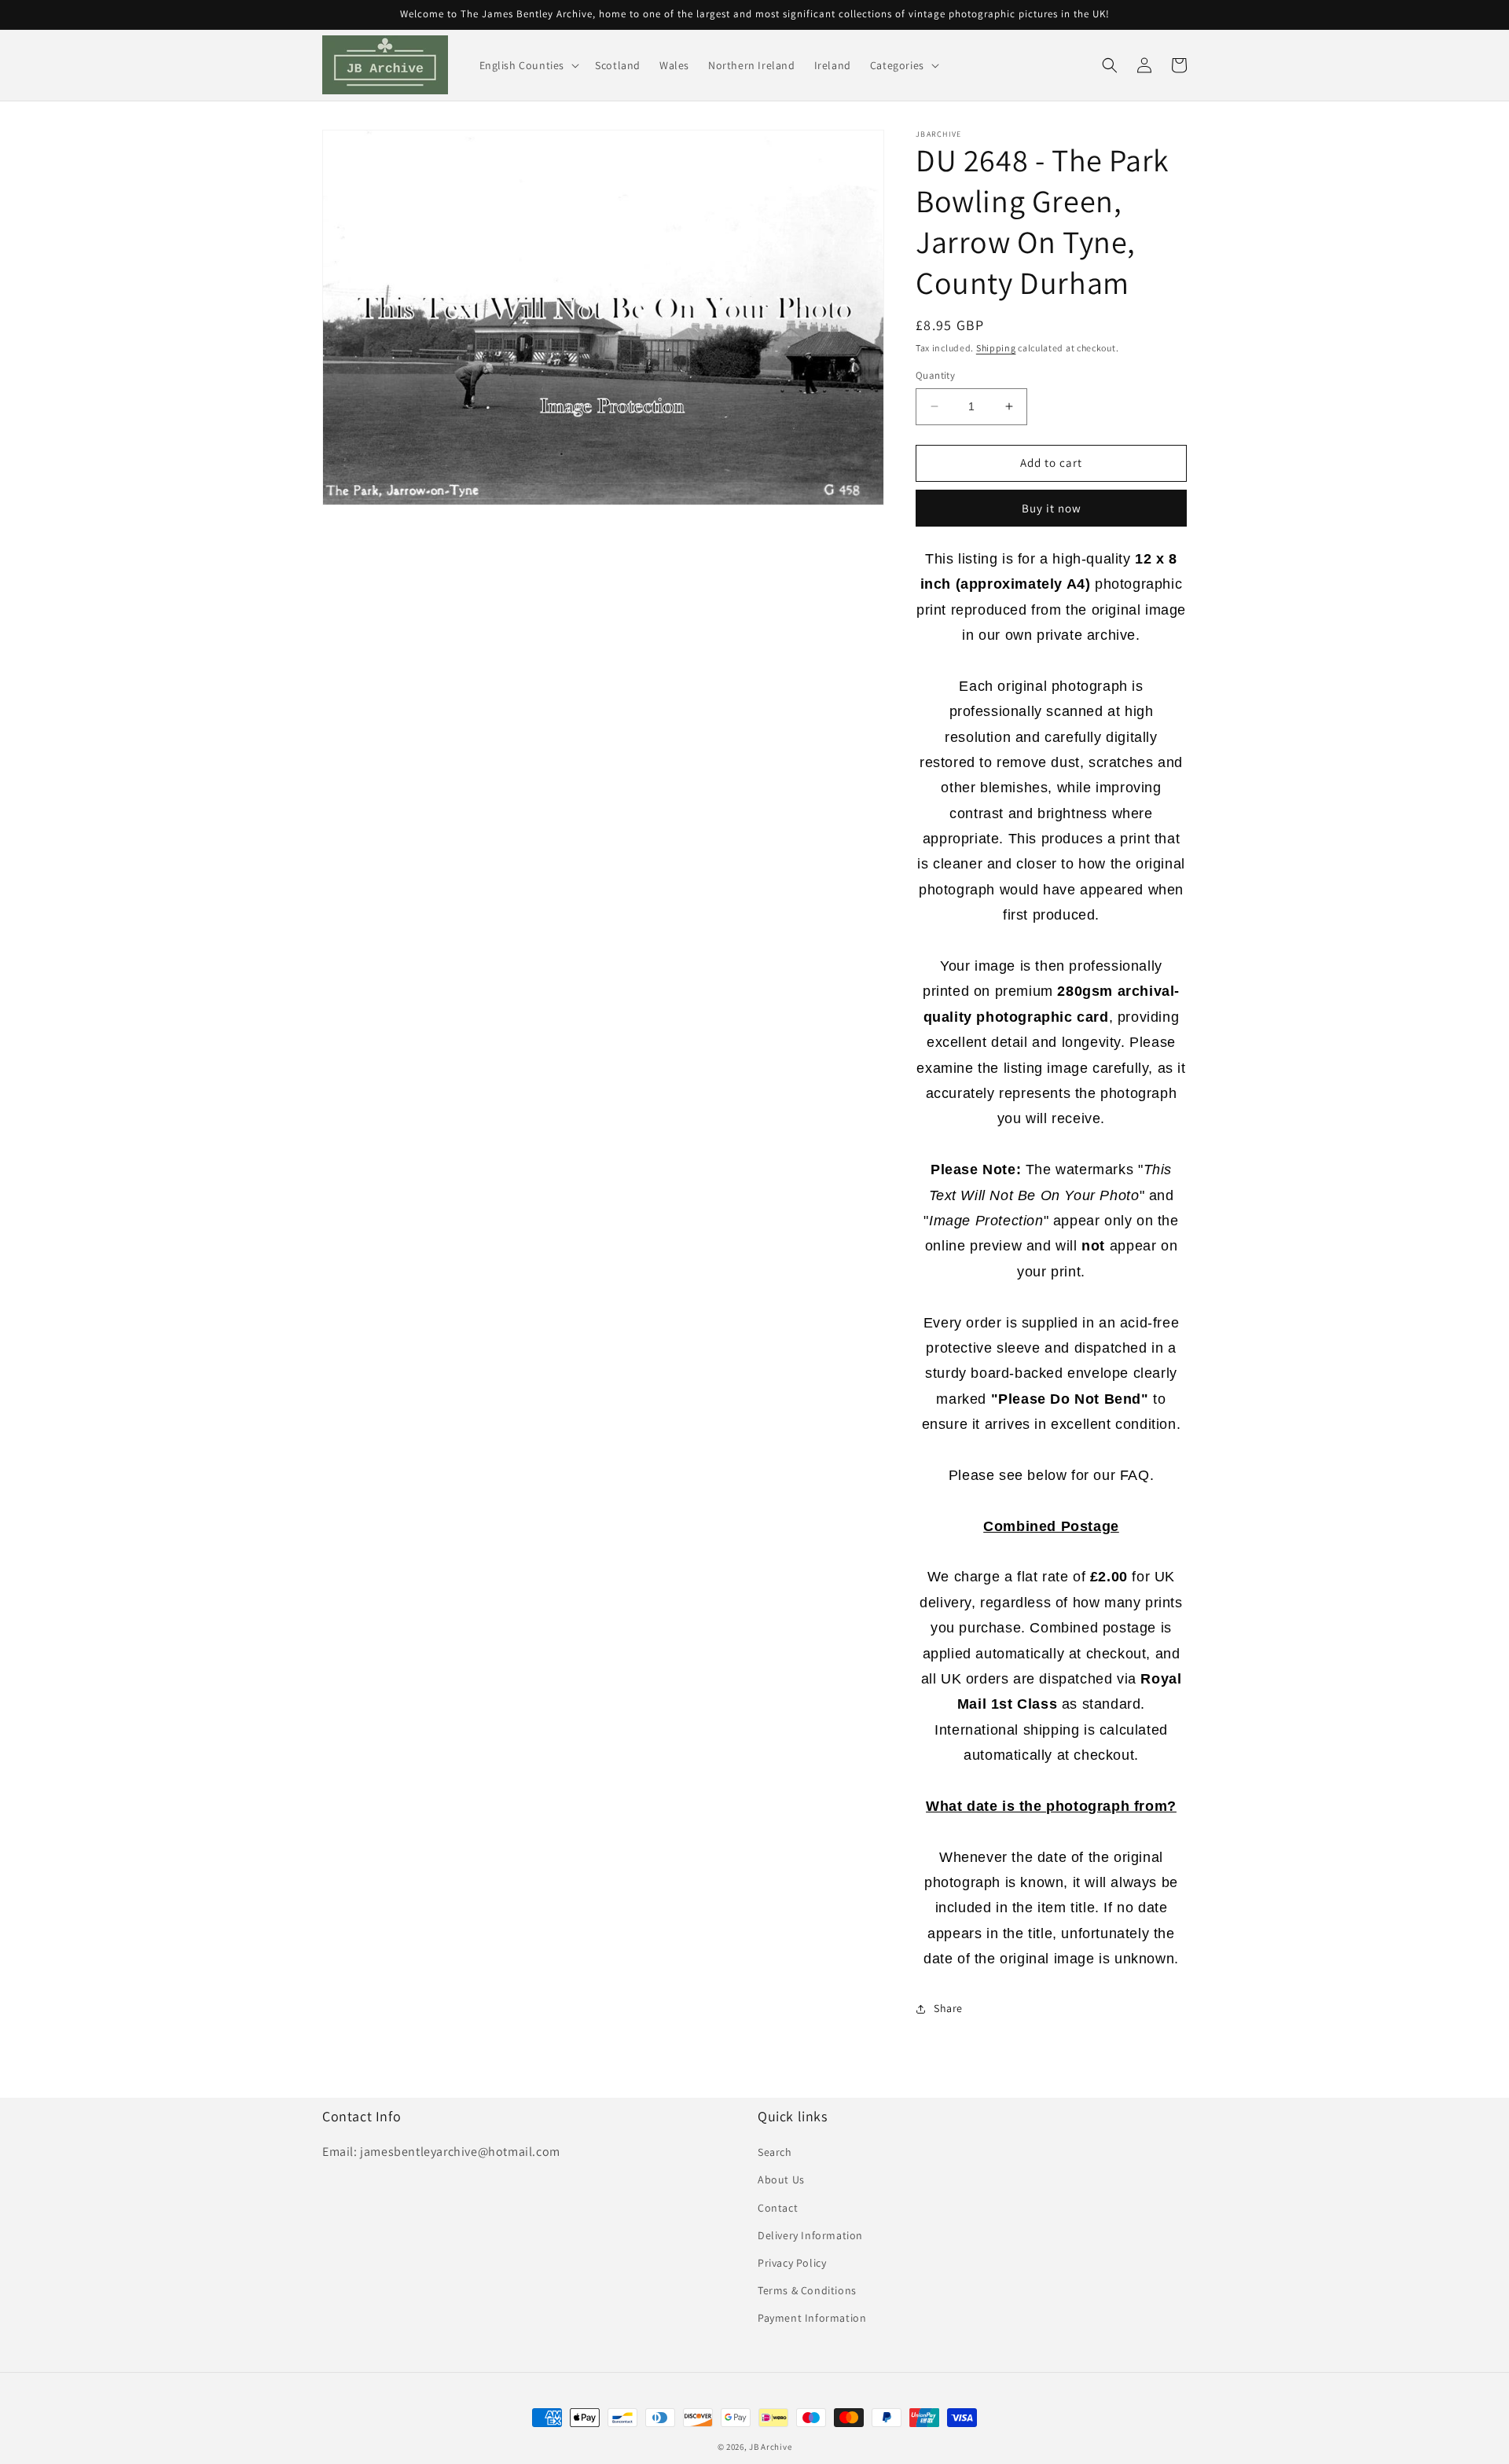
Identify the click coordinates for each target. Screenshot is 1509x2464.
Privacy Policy (792, 2263)
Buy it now (1052, 508)
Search (775, 2152)
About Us (781, 2179)
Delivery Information (810, 2235)
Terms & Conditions (807, 2290)
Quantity (935, 375)
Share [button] (948, 2008)
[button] (528, 65)
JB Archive (770, 2447)
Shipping (996, 348)
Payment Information (812, 2318)
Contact (778, 2208)
